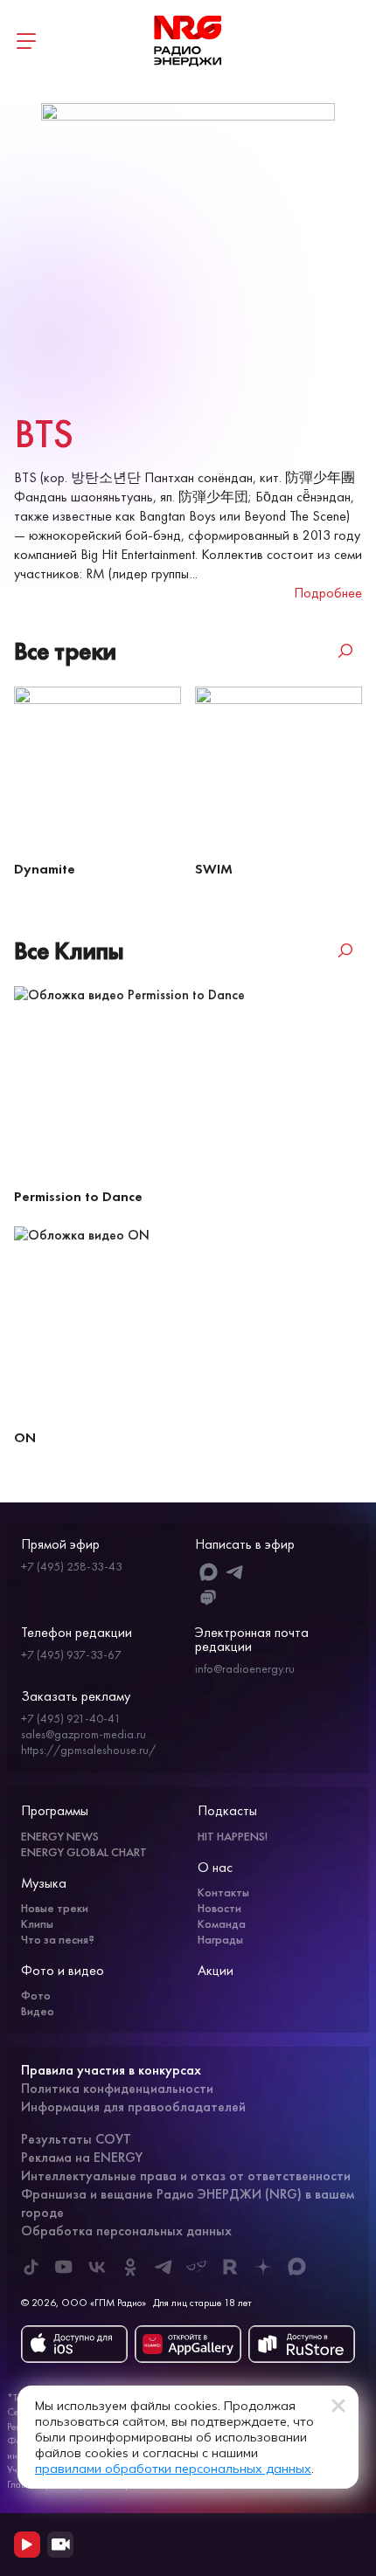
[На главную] (188, 41)
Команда (222, 1923)
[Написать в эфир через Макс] (209, 1572)
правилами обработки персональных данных (173, 2469)
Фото (36, 1995)
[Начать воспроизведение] (27, 2545)
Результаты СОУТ (76, 2139)
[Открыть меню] (26, 41)
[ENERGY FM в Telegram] (164, 2267)
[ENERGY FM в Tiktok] (31, 2267)
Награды (220, 1939)
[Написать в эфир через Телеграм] (236, 1572)
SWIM (214, 869)
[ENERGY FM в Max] (296, 2267)
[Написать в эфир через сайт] (209, 1598)
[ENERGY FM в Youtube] (64, 2267)
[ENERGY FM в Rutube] (230, 2267)
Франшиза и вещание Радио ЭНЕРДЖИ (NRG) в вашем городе (188, 2203)
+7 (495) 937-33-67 (71, 1654)
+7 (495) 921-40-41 (71, 1718)
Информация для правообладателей (133, 2106)
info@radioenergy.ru (245, 1668)
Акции (216, 1970)
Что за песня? (58, 1939)
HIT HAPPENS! (233, 1836)
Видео (38, 2011)
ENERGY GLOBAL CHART (84, 1852)
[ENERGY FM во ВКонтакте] (97, 2267)
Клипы (37, 1923)
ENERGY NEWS (60, 1836)
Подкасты (227, 1810)
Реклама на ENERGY (82, 2157)
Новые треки (55, 1908)
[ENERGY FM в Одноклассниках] (130, 2267)
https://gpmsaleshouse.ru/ (88, 1750)
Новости (219, 1908)
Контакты (223, 1892)
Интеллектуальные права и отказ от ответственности (186, 2175)
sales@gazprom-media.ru (84, 1734)
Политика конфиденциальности (117, 2088)
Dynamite (45, 869)
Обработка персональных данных (126, 2231)
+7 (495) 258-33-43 (72, 1566)
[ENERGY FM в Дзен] (263, 2267)
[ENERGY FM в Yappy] (197, 2267)
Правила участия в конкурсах (111, 2070)
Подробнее (328, 593)
